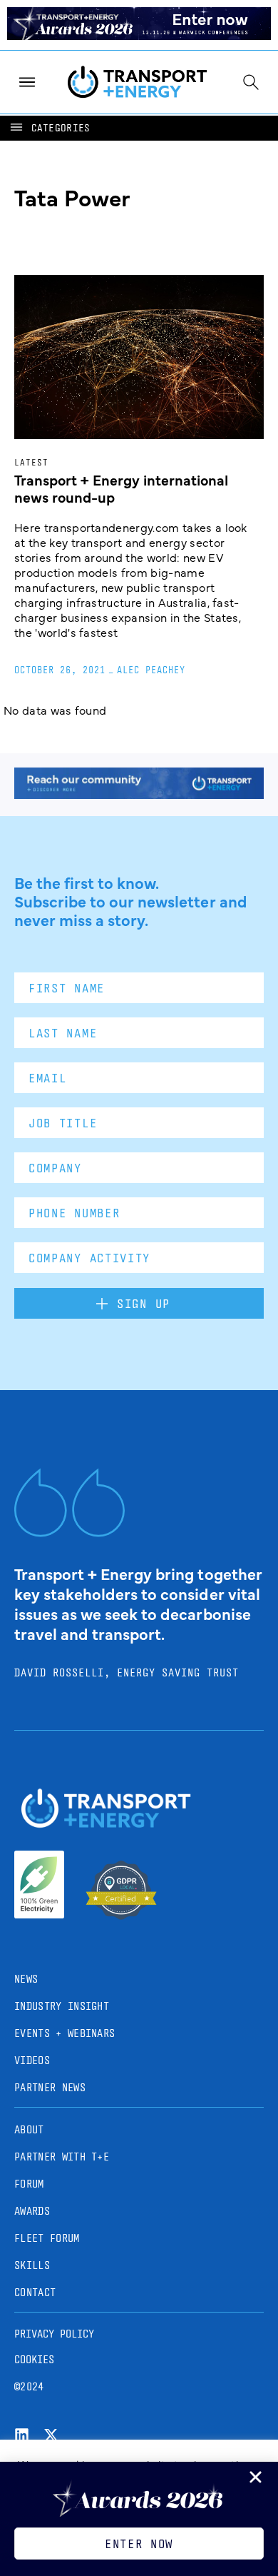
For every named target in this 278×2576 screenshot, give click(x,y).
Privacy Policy (54, 2334)
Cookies (34, 2359)
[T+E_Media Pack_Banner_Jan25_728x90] (139, 794)
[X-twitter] (51, 2435)
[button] (49, 128)
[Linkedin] (22, 2435)
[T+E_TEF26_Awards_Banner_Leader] (139, 35)
